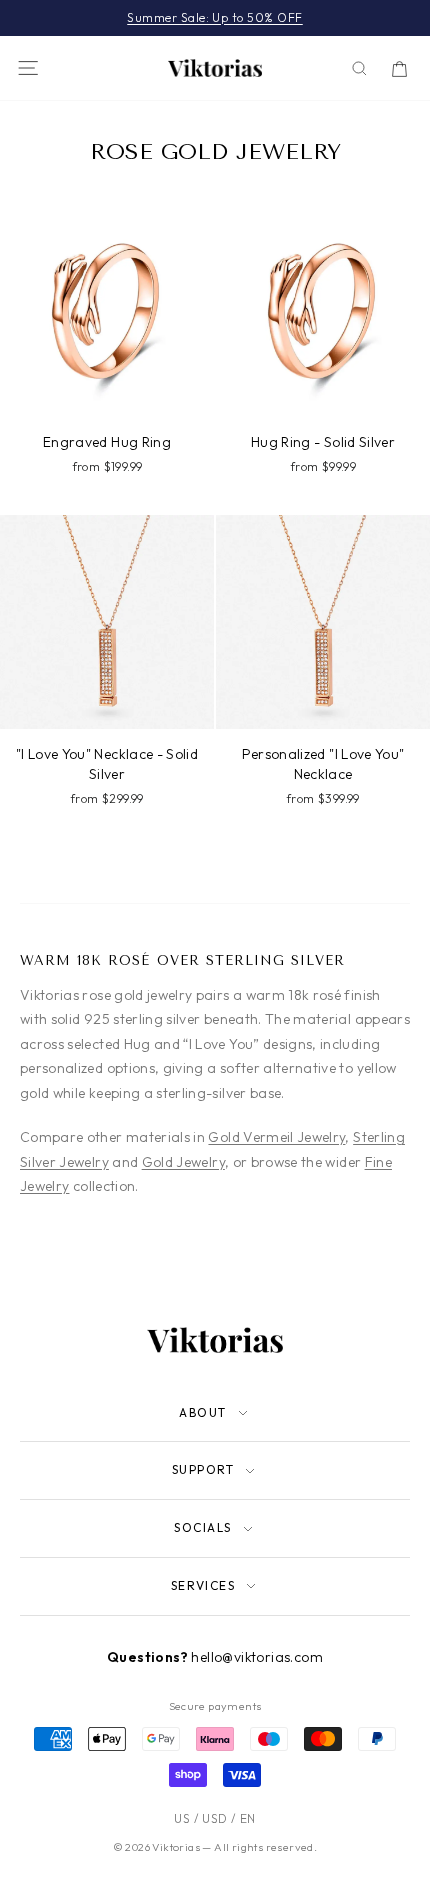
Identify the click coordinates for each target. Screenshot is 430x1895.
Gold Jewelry (183, 1162)
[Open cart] (399, 68)
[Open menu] (28, 68)
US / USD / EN (214, 1818)
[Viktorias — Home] (215, 68)
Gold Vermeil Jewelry (276, 1137)
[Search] (359, 68)
